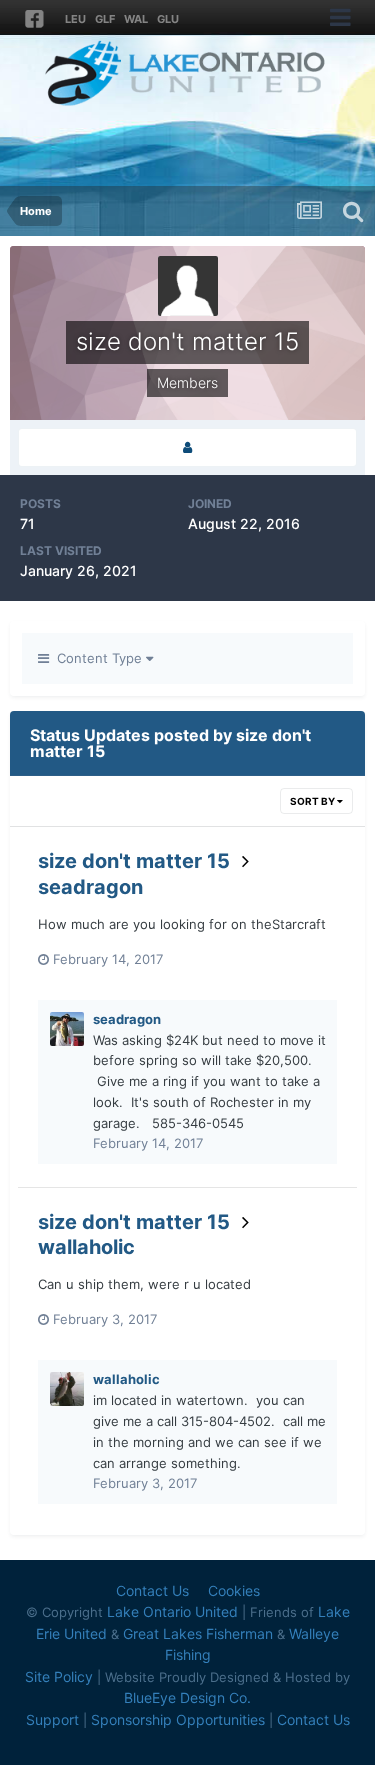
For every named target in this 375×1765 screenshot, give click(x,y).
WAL (136, 19)
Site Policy (59, 1676)
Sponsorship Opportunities (178, 1719)
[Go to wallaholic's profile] (67, 1389)
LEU (75, 19)
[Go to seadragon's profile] (67, 1029)
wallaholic (86, 1247)
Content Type (97, 658)
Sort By (313, 801)
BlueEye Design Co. (187, 1697)
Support (52, 1719)
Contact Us (152, 1590)
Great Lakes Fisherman (198, 1633)
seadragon (90, 887)
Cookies (234, 1590)
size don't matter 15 (134, 861)
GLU (168, 19)
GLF (105, 19)
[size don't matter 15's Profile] (187, 447)
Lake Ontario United (172, 1611)
